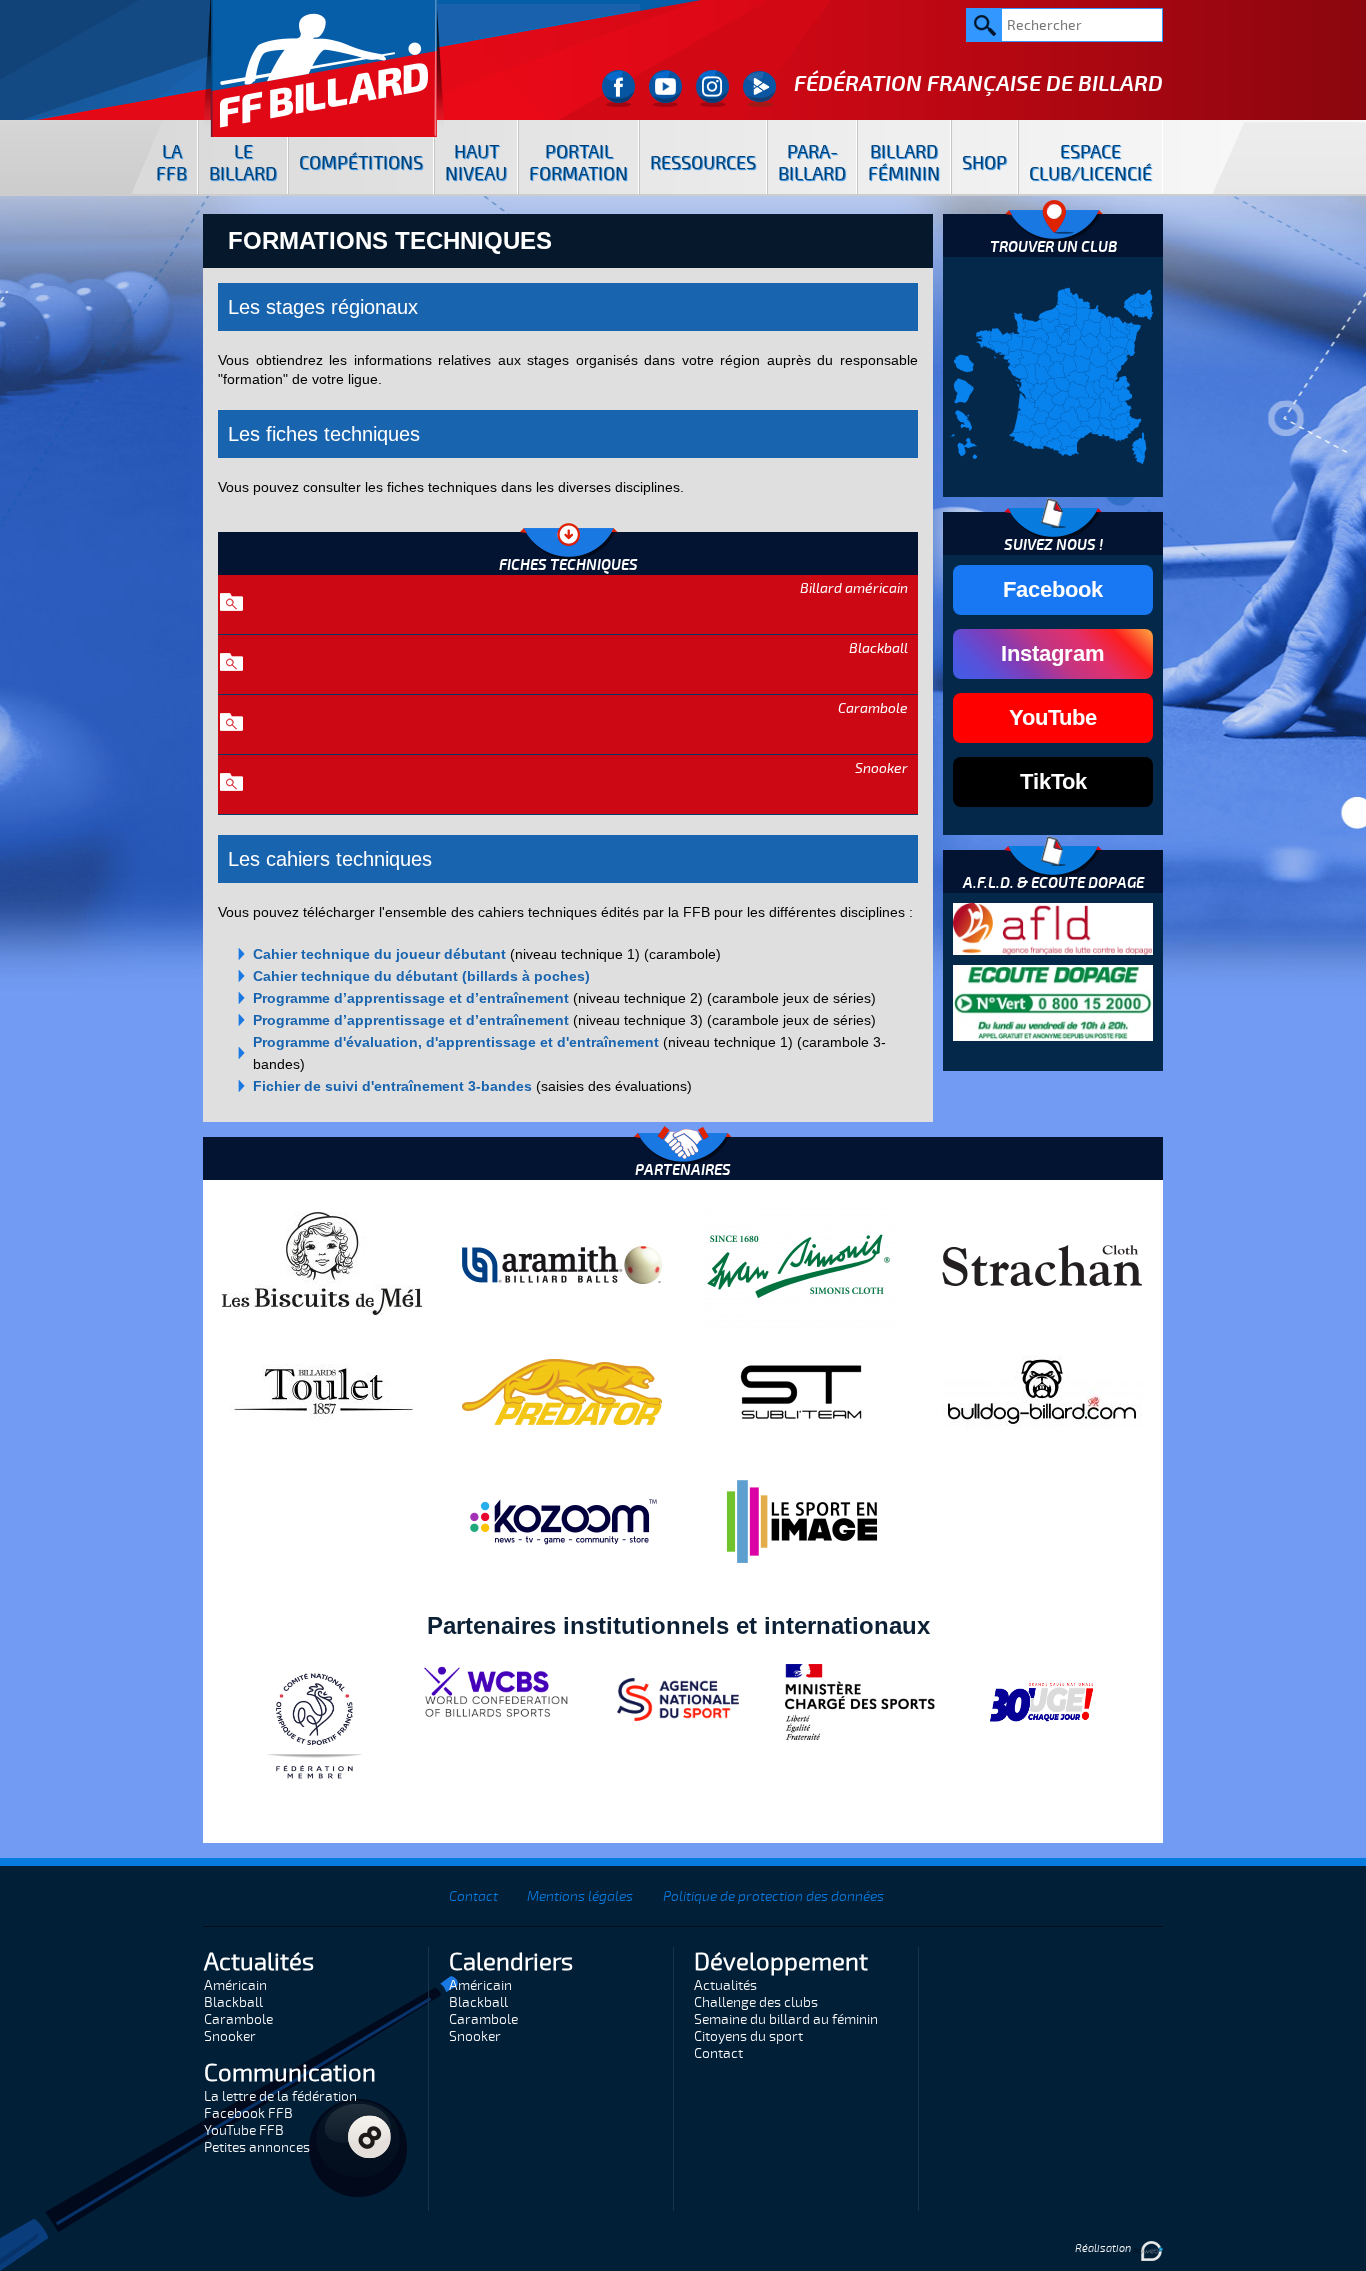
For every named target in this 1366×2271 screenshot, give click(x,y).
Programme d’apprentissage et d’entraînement (411, 998)
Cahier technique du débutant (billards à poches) (421, 976)
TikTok (1053, 781)
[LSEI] (802, 1521)
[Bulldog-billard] (1042, 1391)
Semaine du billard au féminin (786, 2019)
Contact (473, 1896)
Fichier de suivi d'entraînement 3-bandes (392, 1086)
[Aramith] (562, 1264)
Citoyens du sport (748, 2036)
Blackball (878, 648)
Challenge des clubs (756, 2002)
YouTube (1053, 717)
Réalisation (1104, 2248)
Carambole (873, 708)
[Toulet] (322, 1391)
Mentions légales (580, 1896)
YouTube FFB (244, 2130)
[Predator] (562, 1391)
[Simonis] (802, 1264)
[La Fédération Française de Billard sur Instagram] (712, 88)
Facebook (1053, 589)
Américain (235, 1985)
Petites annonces (257, 2147)
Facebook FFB (248, 2113)
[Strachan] (1042, 1264)
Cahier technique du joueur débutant (379, 954)
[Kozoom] (562, 1521)
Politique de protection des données (773, 1896)
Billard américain (854, 588)
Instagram (1053, 653)
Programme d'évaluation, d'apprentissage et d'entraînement (456, 1042)
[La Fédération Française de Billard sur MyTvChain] (759, 88)
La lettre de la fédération (280, 2096)
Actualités (725, 1985)
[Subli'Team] (802, 1391)
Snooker (881, 768)
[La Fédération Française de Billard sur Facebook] (618, 88)
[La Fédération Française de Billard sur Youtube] (665, 88)
